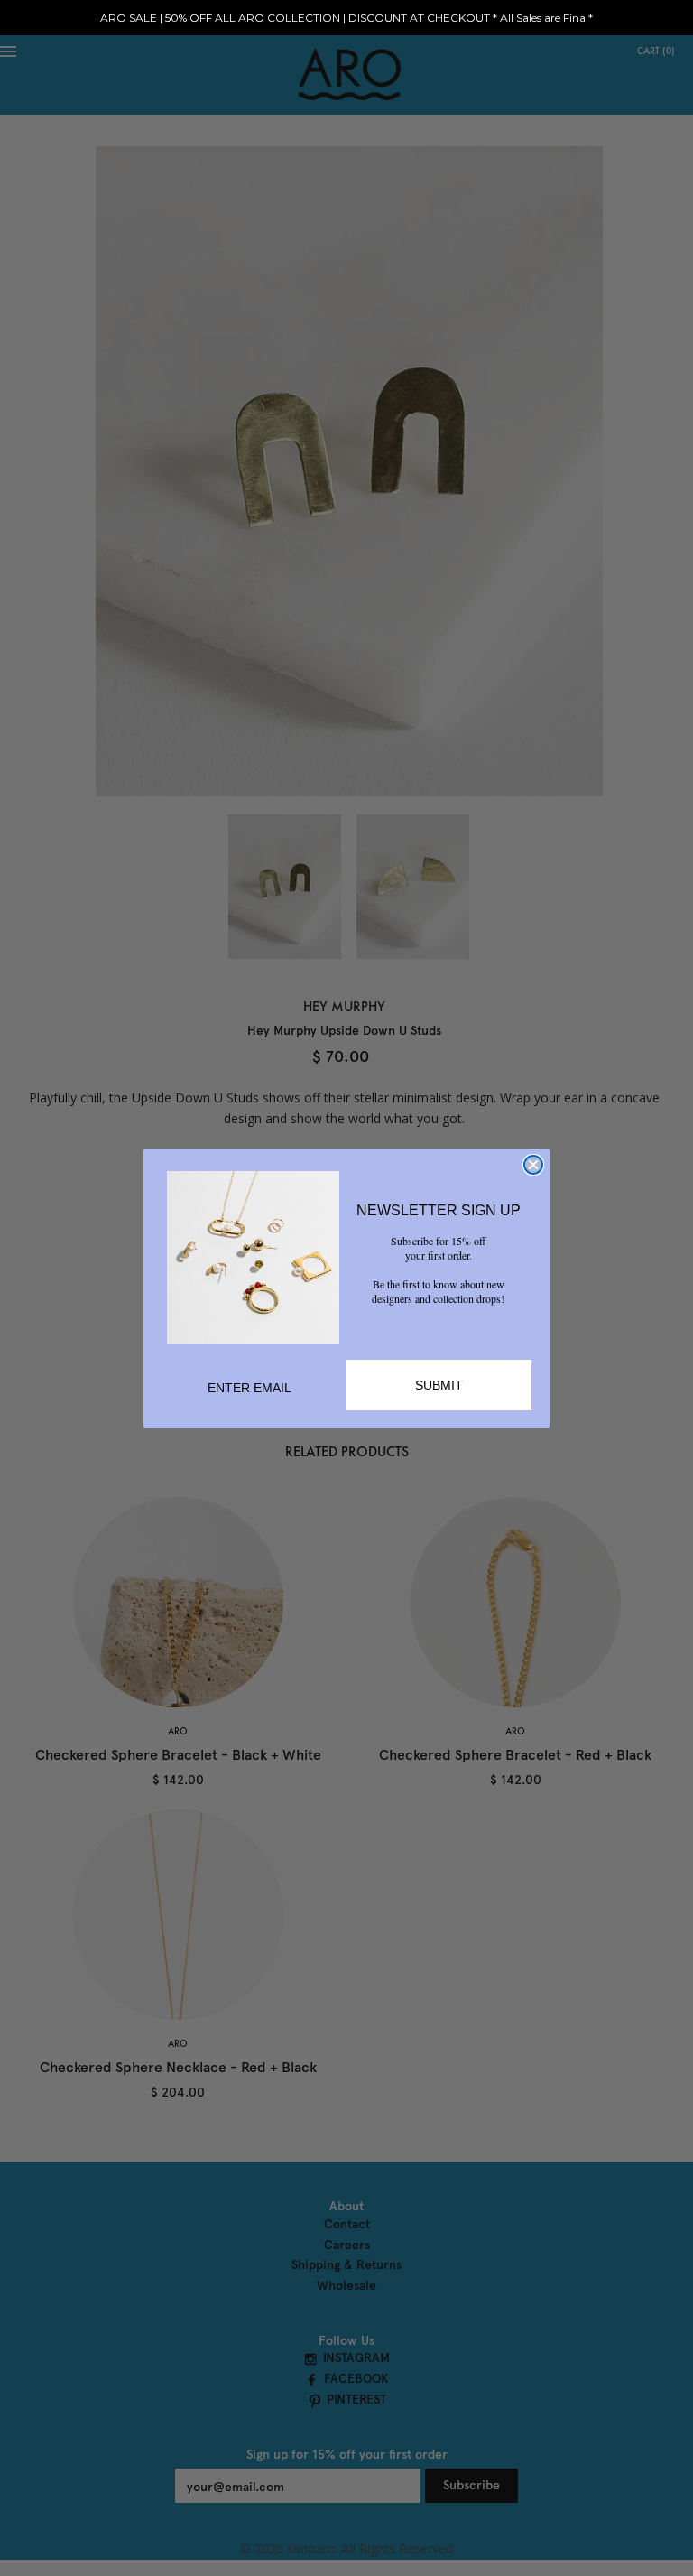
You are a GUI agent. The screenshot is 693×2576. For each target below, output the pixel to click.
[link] (253, 1257)
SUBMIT (439, 1385)
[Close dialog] (533, 1165)
